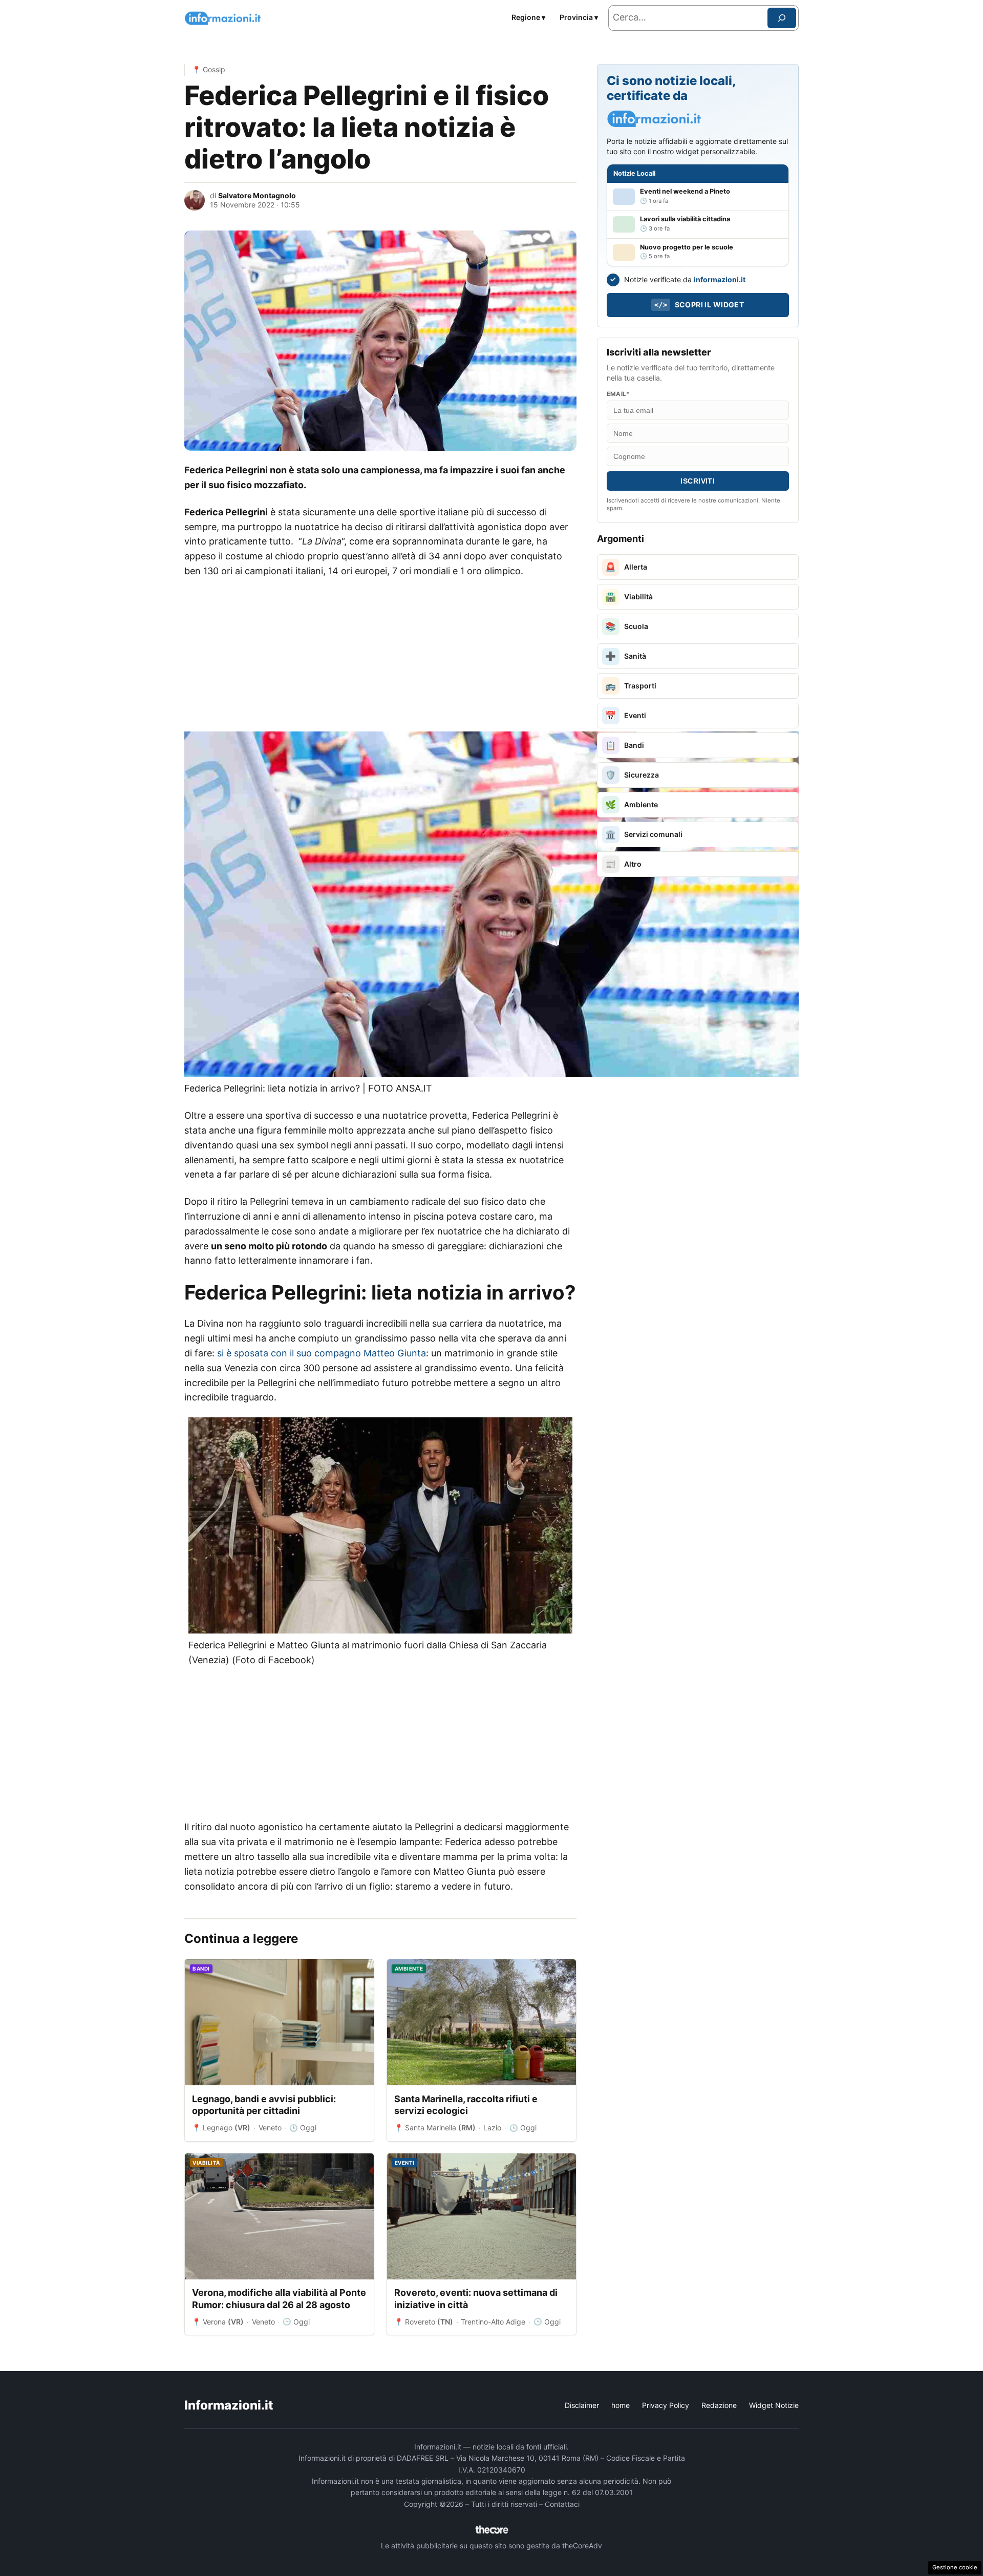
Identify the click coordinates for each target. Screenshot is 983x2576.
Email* (618, 394)
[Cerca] (782, 18)
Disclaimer (582, 2405)
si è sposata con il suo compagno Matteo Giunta (322, 1353)
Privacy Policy (666, 2405)
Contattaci (562, 2504)
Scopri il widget (699, 305)
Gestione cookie (955, 2567)
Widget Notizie (774, 2405)
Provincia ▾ (579, 17)
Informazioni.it (229, 2405)
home (621, 2405)
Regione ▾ (528, 17)
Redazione (719, 2405)
